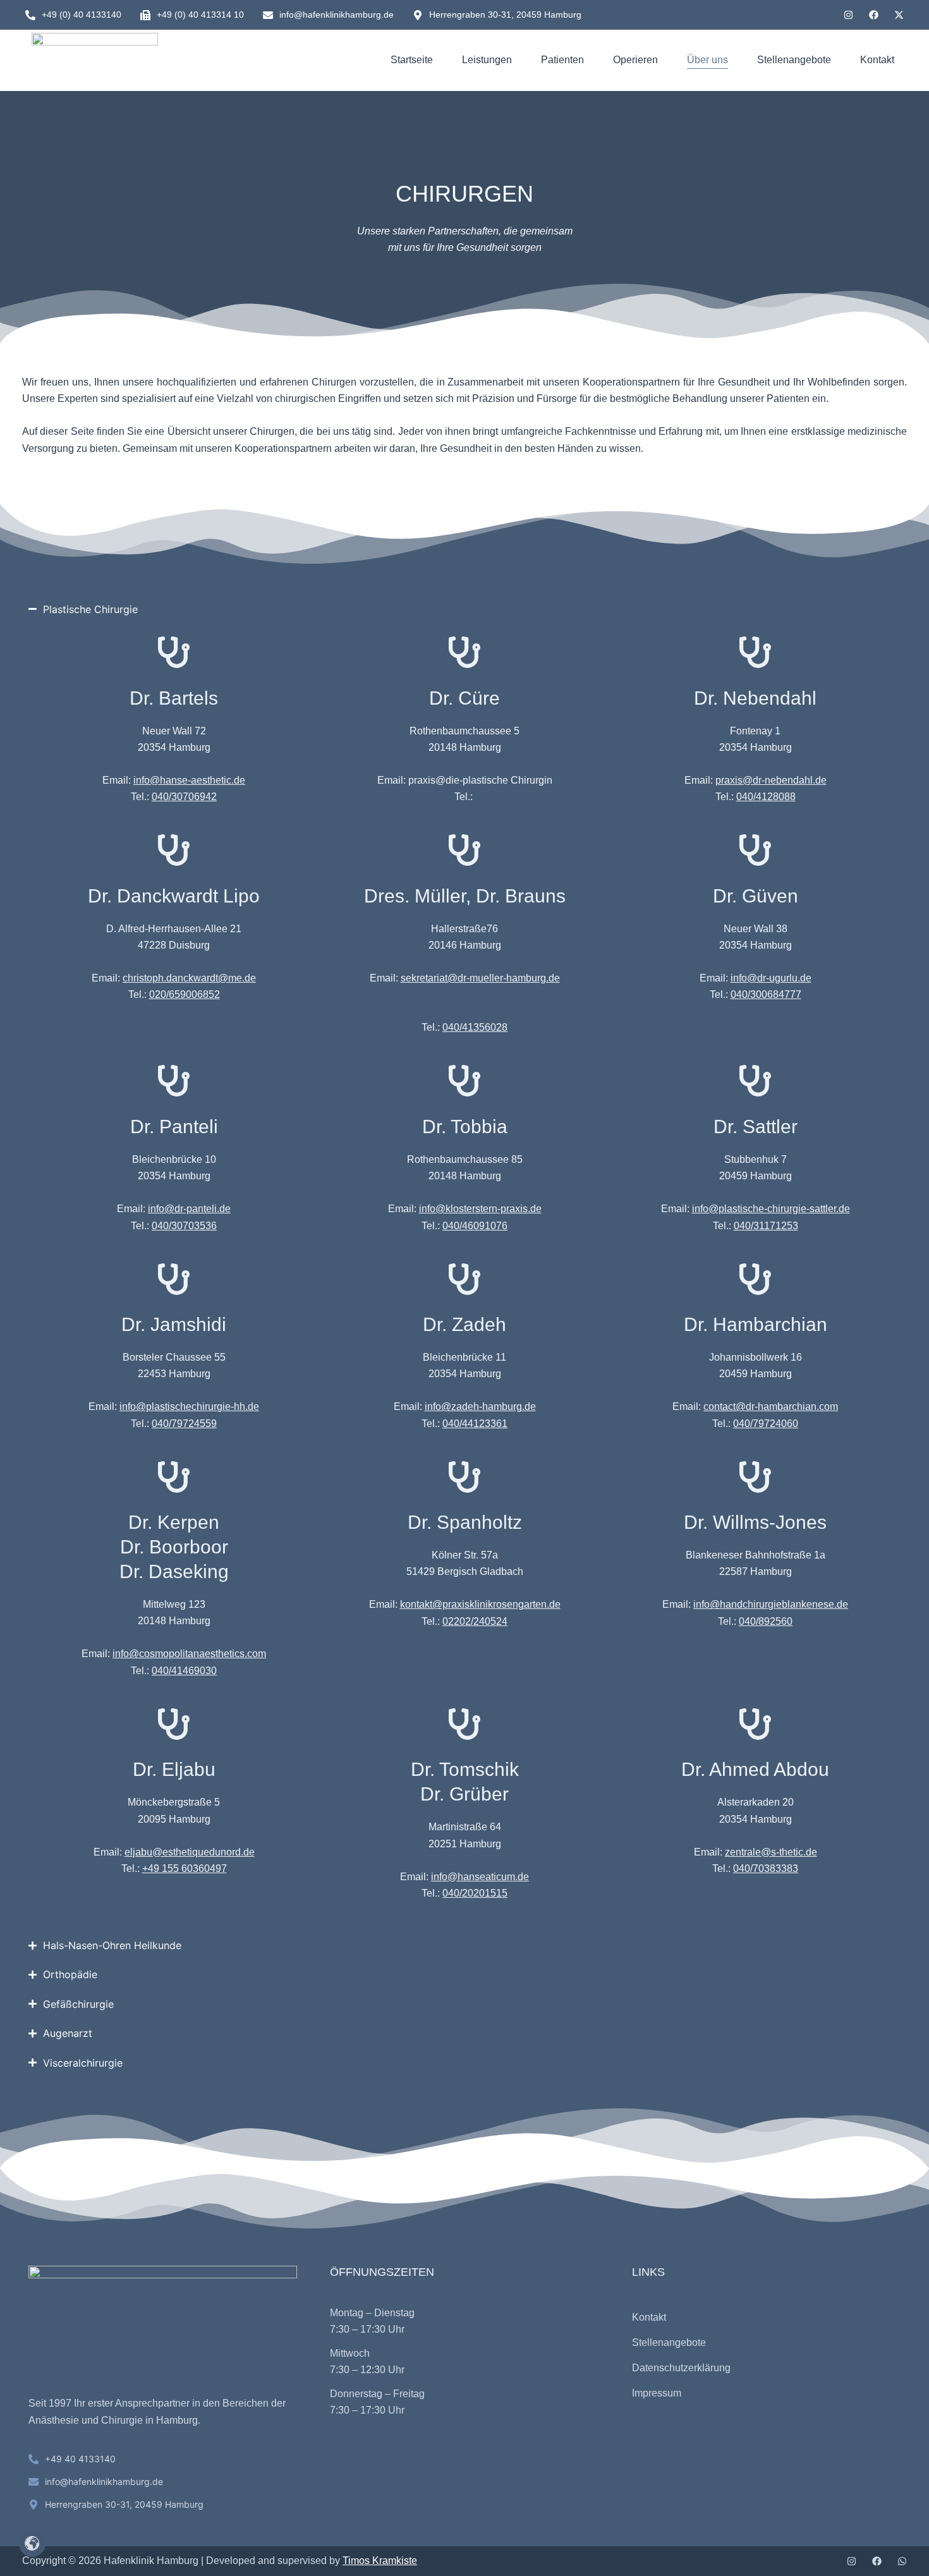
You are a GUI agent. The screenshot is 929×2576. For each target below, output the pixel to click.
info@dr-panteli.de (189, 1209)
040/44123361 (475, 1424)
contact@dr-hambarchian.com (771, 1406)
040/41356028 (475, 1027)
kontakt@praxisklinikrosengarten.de (480, 1604)
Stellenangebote (794, 60)
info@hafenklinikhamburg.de (337, 15)
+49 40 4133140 (80, 2459)
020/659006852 (185, 994)
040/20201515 (475, 1893)
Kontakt (877, 60)
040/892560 (766, 1621)
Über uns (707, 60)
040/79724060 (766, 1424)
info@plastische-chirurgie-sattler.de (771, 1209)
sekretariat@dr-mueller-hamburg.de (480, 978)
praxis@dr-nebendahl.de (771, 780)
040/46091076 (475, 1226)
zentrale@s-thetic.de (771, 1852)
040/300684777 (766, 994)
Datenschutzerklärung (681, 2368)
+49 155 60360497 (185, 1868)
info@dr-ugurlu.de (771, 978)
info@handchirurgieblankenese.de (771, 1604)
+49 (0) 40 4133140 (82, 15)
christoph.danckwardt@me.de (189, 978)
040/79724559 (184, 1424)
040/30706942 (184, 797)
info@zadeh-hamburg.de (480, 1406)
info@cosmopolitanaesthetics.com (189, 1654)
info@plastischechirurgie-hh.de (189, 1406)
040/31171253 (766, 1226)
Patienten (562, 60)
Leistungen (487, 60)
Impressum (657, 2393)
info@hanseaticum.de (480, 1877)
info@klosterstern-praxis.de (480, 1209)
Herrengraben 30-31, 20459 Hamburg (505, 15)
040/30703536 (184, 1226)
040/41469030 (184, 1671)
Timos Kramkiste (380, 2561)
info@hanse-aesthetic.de (189, 780)
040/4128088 (766, 797)
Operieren (635, 60)
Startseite (412, 60)
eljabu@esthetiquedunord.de (190, 1852)
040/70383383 (766, 1868)
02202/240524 (475, 1621)
